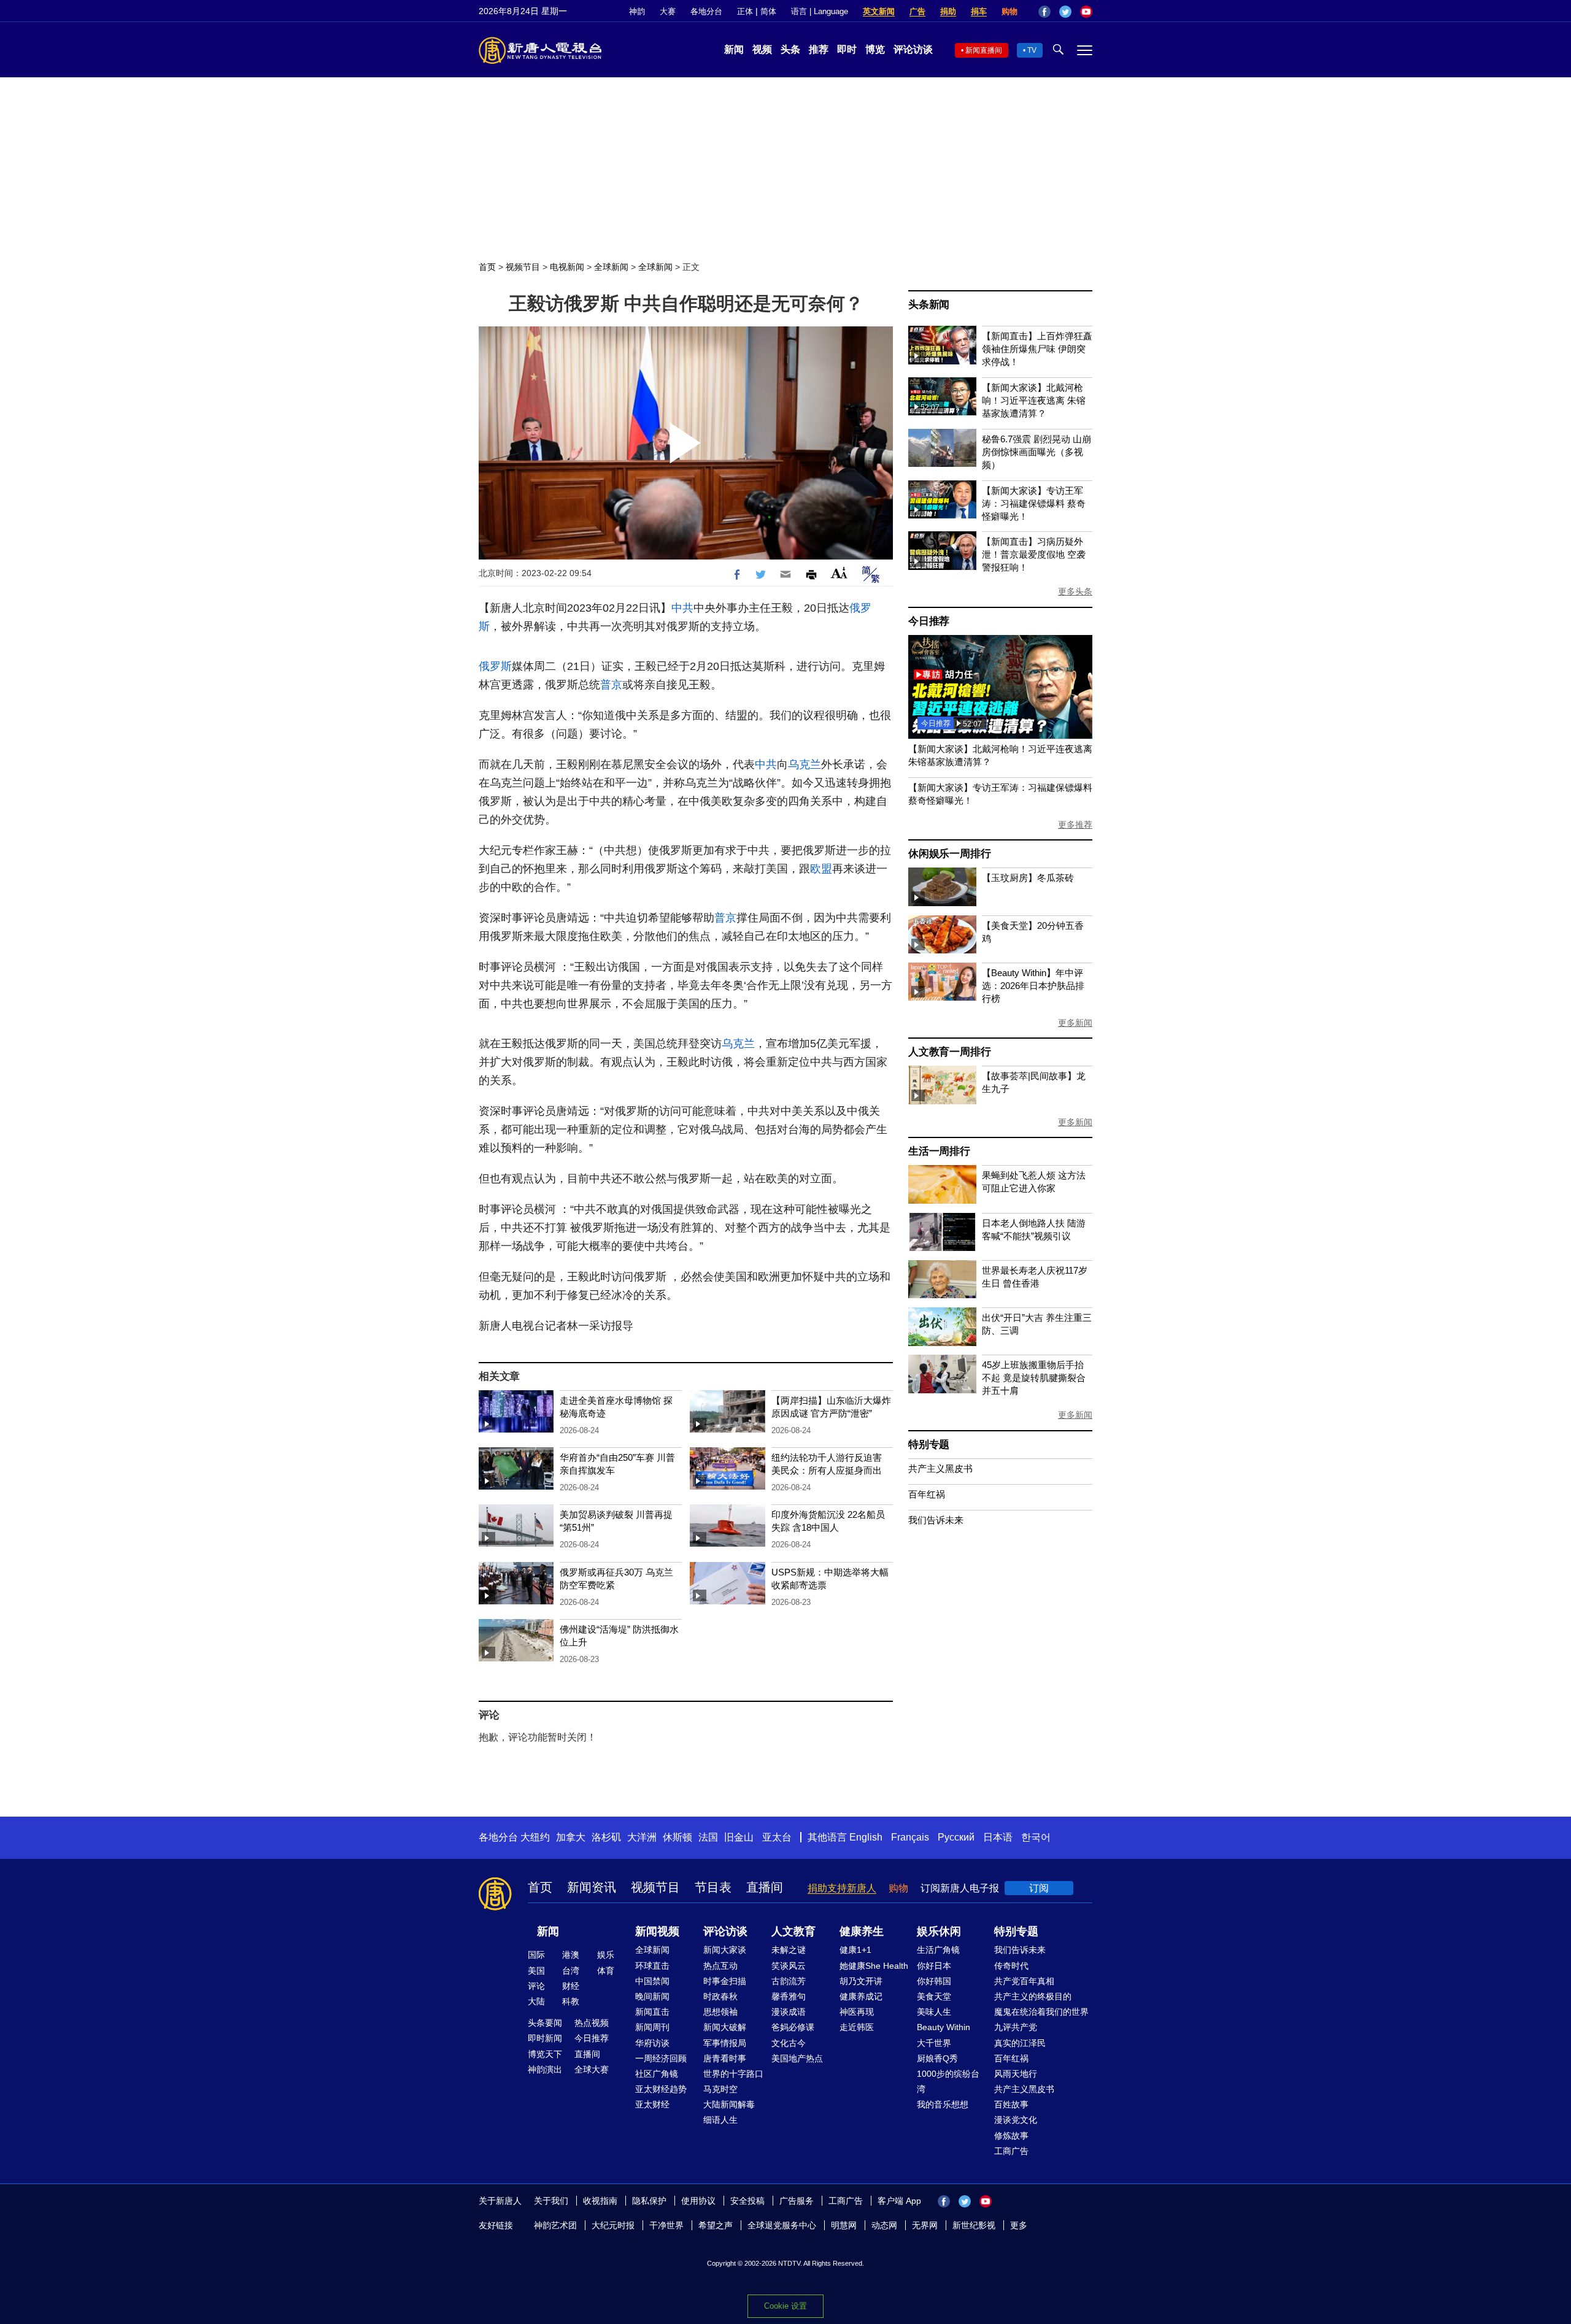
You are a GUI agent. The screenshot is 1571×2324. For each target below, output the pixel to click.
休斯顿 (677, 1837)
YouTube (1086, 12)
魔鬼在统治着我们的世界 (1041, 2012)
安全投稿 (747, 2201)
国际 (536, 1955)
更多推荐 (1075, 825)
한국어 (1036, 1837)
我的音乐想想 (943, 2104)
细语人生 (720, 2120)
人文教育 (793, 1931)
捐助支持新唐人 (842, 1888)
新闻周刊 (652, 2027)
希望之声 (716, 2225)
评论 (536, 1986)
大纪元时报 (613, 2225)
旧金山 (739, 1837)
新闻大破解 (725, 2027)
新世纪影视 (974, 2225)
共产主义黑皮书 (940, 1468)
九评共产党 (1016, 2027)
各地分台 (706, 11)
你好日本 (934, 1966)
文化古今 (789, 2043)
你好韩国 (934, 1981)
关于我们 (551, 2201)
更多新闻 (1075, 1023)
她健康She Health (874, 1966)
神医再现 (857, 2012)
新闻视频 (657, 1931)
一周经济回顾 (661, 2058)
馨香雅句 (789, 1996)
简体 (768, 11)
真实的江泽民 (1020, 2043)
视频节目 (523, 267)
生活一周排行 (939, 1151)
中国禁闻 (652, 1981)
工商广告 (1011, 2151)
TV (1032, 50)
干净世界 (666, 2225)
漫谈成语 (789, 2012)
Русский (956, 1837)
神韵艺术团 (555, 2225)
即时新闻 (545, 2038)
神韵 (637, 11)
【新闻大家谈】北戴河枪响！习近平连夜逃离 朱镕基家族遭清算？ (1034, 400)
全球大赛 (592, 2069)
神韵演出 (545, 2069)
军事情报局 (725, 2043)
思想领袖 (720, 2012)
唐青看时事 (725, 2058)
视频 (762, 49)
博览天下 (545, 2054)
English (866, 1837)
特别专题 (929, 1445)
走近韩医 (857, 2027)
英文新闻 (879, 11)
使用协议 (698, 2201)
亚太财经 (652, 2104)
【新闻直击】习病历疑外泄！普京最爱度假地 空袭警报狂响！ (1034, 554)
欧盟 (821, 869)
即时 (847, 49)
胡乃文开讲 (861, 1981)
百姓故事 (1011, 2104)
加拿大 (571, 1837)
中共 (682, 608)
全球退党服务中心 (782, 2225)
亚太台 (777, 1837)
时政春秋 (720, 1996)
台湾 (571, 1971)
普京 (611, 685)
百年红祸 (927, 1494)
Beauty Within (944, 2027)
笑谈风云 (789, 1966)
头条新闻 (929, 305)
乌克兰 (805, 764)
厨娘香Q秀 (937, 2058)
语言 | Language (820, 11)
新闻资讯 (592, 1887)
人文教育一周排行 (949, 1052)
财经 (571, 1986)
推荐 (819, 49)
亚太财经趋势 (661, 2089)
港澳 (571, 1955)
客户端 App (899, 2201)
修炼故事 (1011, 2136)
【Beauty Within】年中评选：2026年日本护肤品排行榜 (1033, 986)
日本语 (998, 1837)
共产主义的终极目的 (1033, 1996)
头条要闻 (545, 2023)
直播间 (765, 1887)
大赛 (668, 11)
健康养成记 (861, 1996)
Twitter (1065, 12)
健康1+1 (855, 1950)
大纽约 (535, 1837)
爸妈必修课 (793, 2027)
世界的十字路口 (733, 2074)
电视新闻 (567, 267)
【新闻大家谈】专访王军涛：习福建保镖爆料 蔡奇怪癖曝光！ (1034, 503)
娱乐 (606, 1955)
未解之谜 (789, 1950)
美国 (536, 1971)
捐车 (979, 11)
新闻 (734, 49)
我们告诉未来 (936, 1520)
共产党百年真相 (1024, 1981)
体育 (606, 1971)
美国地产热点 (797, 2058)
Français (910, 1837)
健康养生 (862, 1931)
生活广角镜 (938, 1950)
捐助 (948, 11)
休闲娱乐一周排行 (949, 854)
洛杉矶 (606, 1837)
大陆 (536, 2001)
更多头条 (1075, 591)
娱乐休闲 (939, 1931)
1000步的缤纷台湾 (948, 2081)
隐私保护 (649, 2201)
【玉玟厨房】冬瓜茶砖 (1028, 878)
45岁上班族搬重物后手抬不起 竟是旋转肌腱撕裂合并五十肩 (1034, 1378)
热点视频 (592, 2023)
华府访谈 (652, 2043)
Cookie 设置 (785, 2306)
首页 (487, 267)
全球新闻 (611, 267)
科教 (571, 2001)
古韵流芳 (789, 1981)
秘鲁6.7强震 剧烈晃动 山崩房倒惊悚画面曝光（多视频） (1036, 452)
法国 (708, 1837)
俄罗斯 (495, 666)
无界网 (925, 2225)
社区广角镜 (657, 2074)
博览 (875, 49)
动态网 (884, 2225)
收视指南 (600, 2201)
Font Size (839, 573)
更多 (1019, 2225)
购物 (1009, 11)
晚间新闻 (652, 1996)
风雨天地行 (1016, 2074)
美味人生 (934, 2012)
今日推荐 (929, 621)
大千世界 (934, 2043)
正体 (745, 11)
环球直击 (652, 1966)
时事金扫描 (725, 1981)
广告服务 (797, 2201)
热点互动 (720, 1966)
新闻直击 (652, 2012)
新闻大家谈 (725, 1950)
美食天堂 (934, 1996)
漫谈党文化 (1016, 2120)
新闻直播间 (984, 50)
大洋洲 (642, 1837)
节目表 (713, 1887)
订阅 (1039, 1888)
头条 (790, 49)
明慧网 (844, 2225)
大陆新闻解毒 (729, 2104)
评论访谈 (913, 49)
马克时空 (720, 2089)
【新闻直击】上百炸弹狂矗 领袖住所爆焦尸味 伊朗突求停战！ (1037, 349)
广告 (917, 11)
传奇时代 (1011, 1966)
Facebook (1044, 12)
